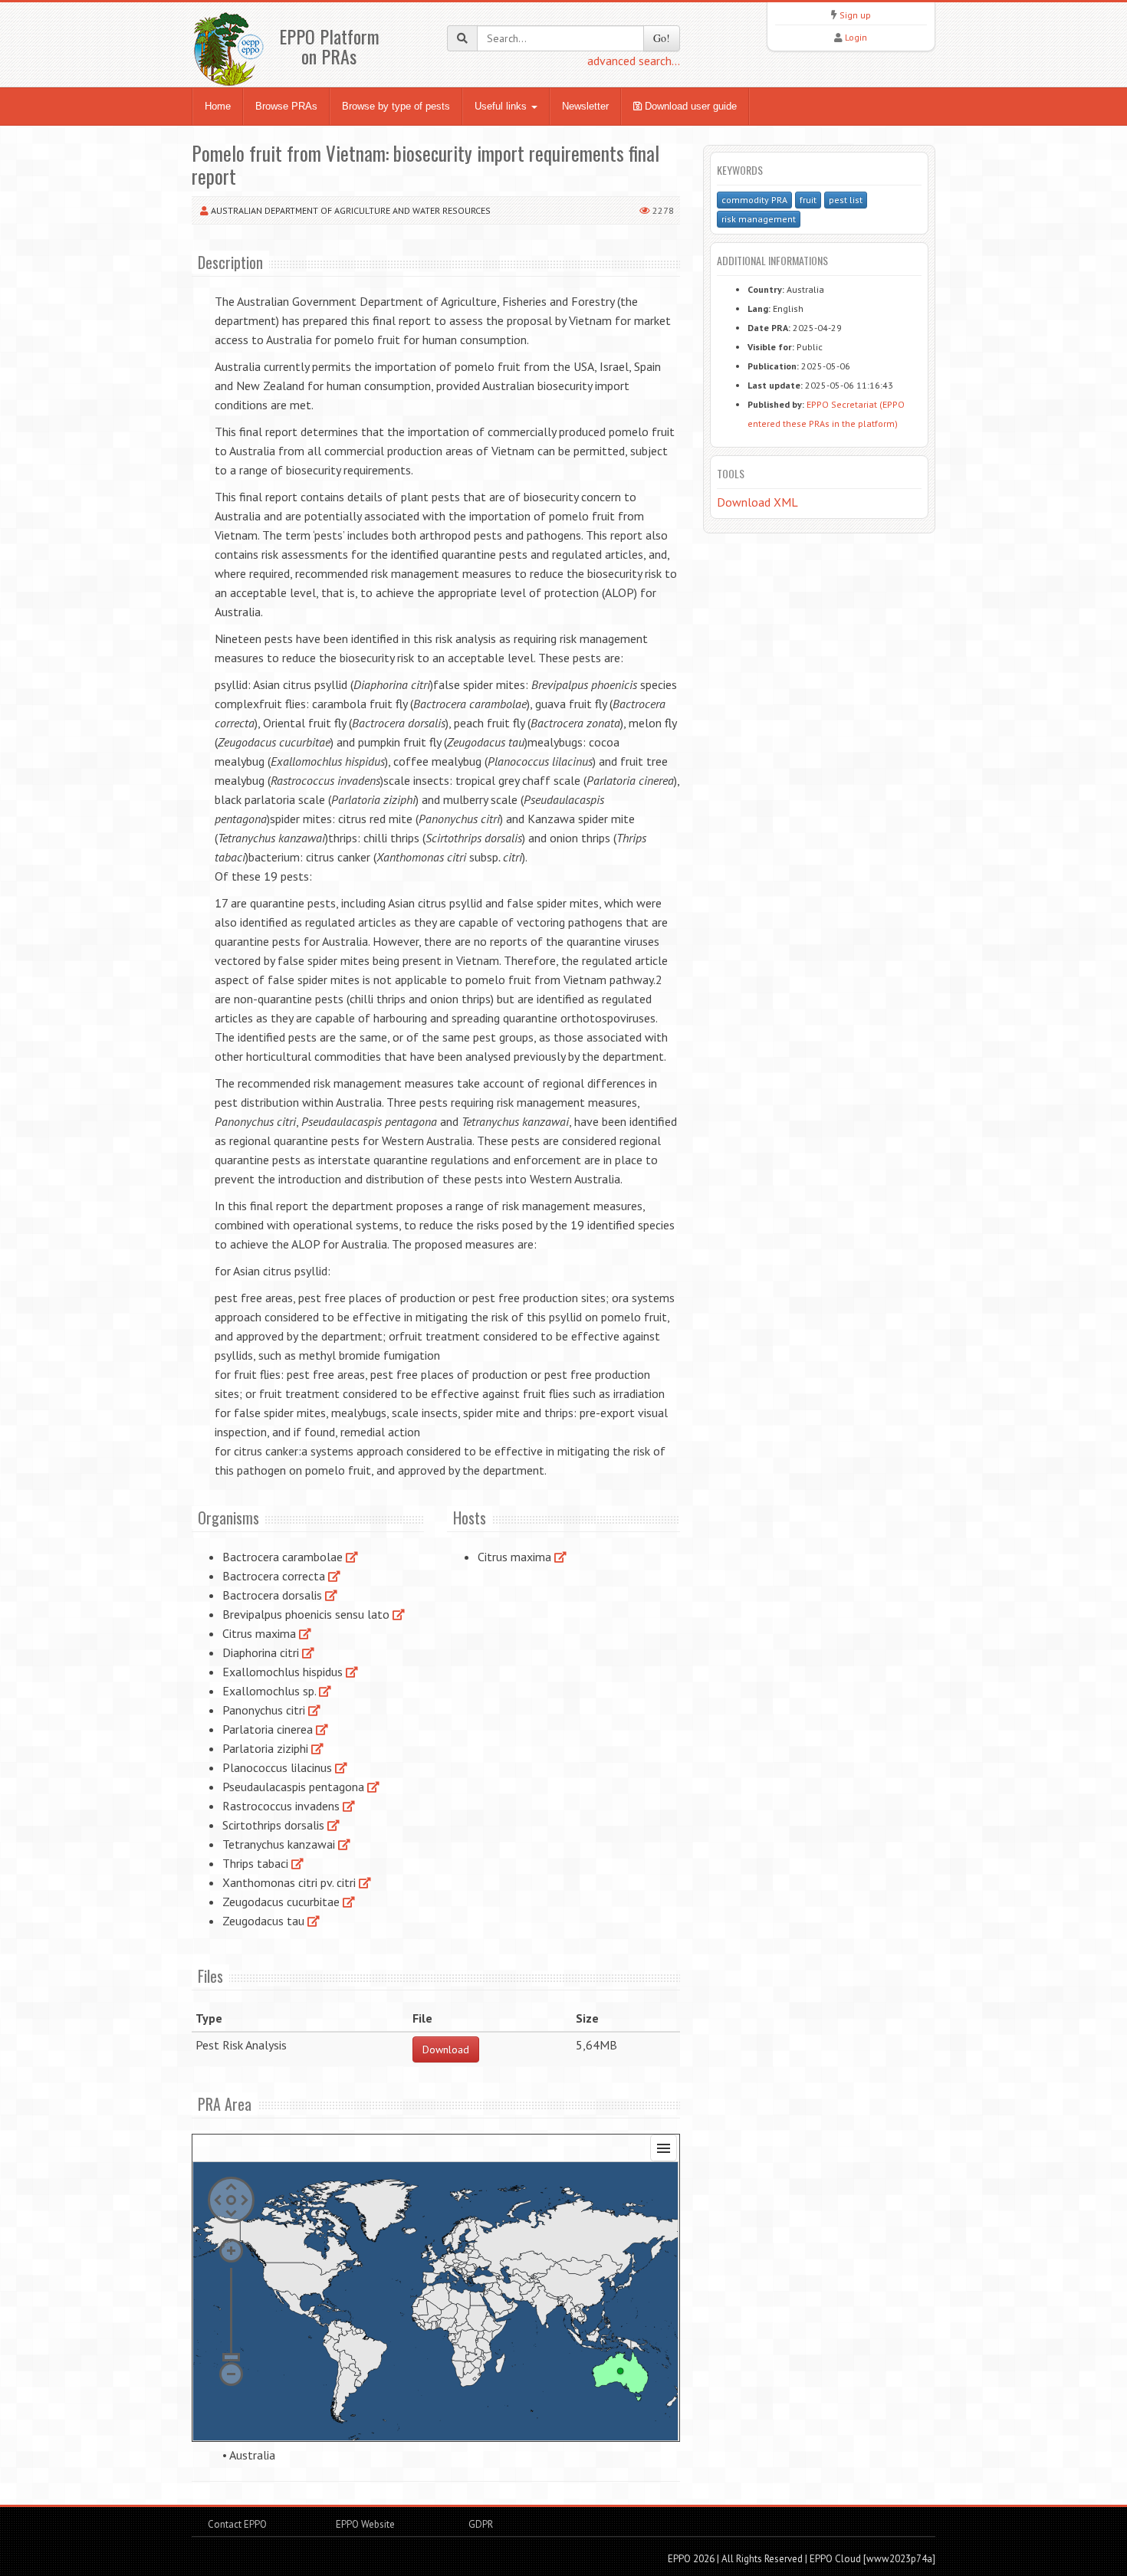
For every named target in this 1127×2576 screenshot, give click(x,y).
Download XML (757, 502)
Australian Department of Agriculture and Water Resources (351, 210)
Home (218, 106)
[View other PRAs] (352, 1557)
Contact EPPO (237, 2524)
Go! (662, 38)
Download (446, 2049)
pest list (846, 200)
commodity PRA (754, 200)
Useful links (502, 106)
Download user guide (689, 106)
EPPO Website (365, 2524)
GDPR (480, 2524)
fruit (808, 200)
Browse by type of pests (396, 106)
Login (856, 37)
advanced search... (634, 61)
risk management (759, 219)
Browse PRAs (286, 106)
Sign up (855, 15)
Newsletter (585, 106)
